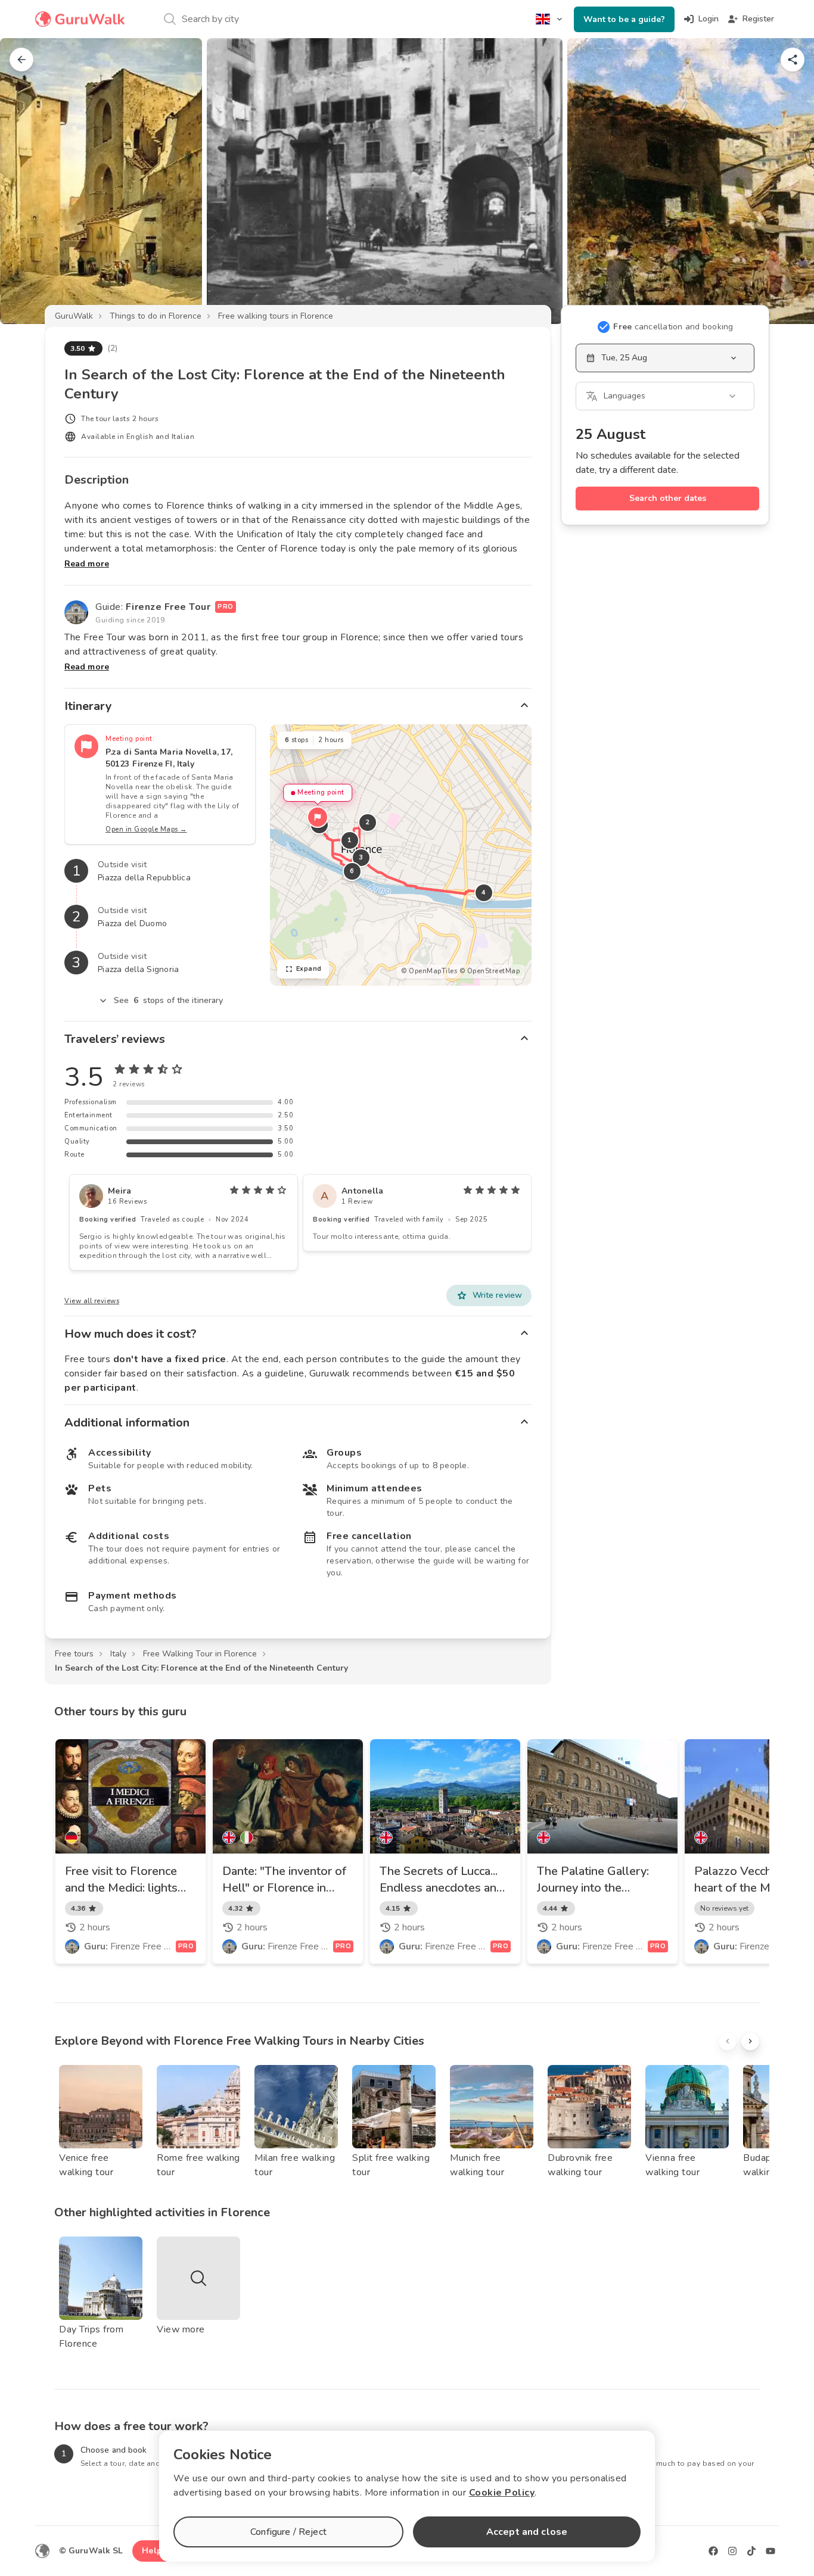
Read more (87, 564)
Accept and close (527, 2532)
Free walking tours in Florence (276, 316)
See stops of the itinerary (169, 1000)
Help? (154, 2551)
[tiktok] (751, 2551)
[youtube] (770, 2551)
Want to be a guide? (624, 19)
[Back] (21, 60)
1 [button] (350, 840)
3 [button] (361, 857)
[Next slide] (785, 181)
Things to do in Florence (156, 316)
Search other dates (668, 498)
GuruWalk (74, 316)
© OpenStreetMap (490, 971)
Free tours (74, 1654)
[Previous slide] (29, 181)
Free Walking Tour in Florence (200, 1654)
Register (758, 19)
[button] (318, 817)
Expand (309, 969)
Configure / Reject (288, 2532)
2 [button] (368, 822)
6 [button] (352, 871)
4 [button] (484, 893)
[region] (401, 855)
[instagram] (732, 2551)
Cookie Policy (502, 2493)
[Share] (793, 60)
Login (709, 19)
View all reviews (92, 1301)
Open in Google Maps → (146, 829)
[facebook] (713, 2551)
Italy (118, 1654)
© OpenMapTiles (429, 971)
